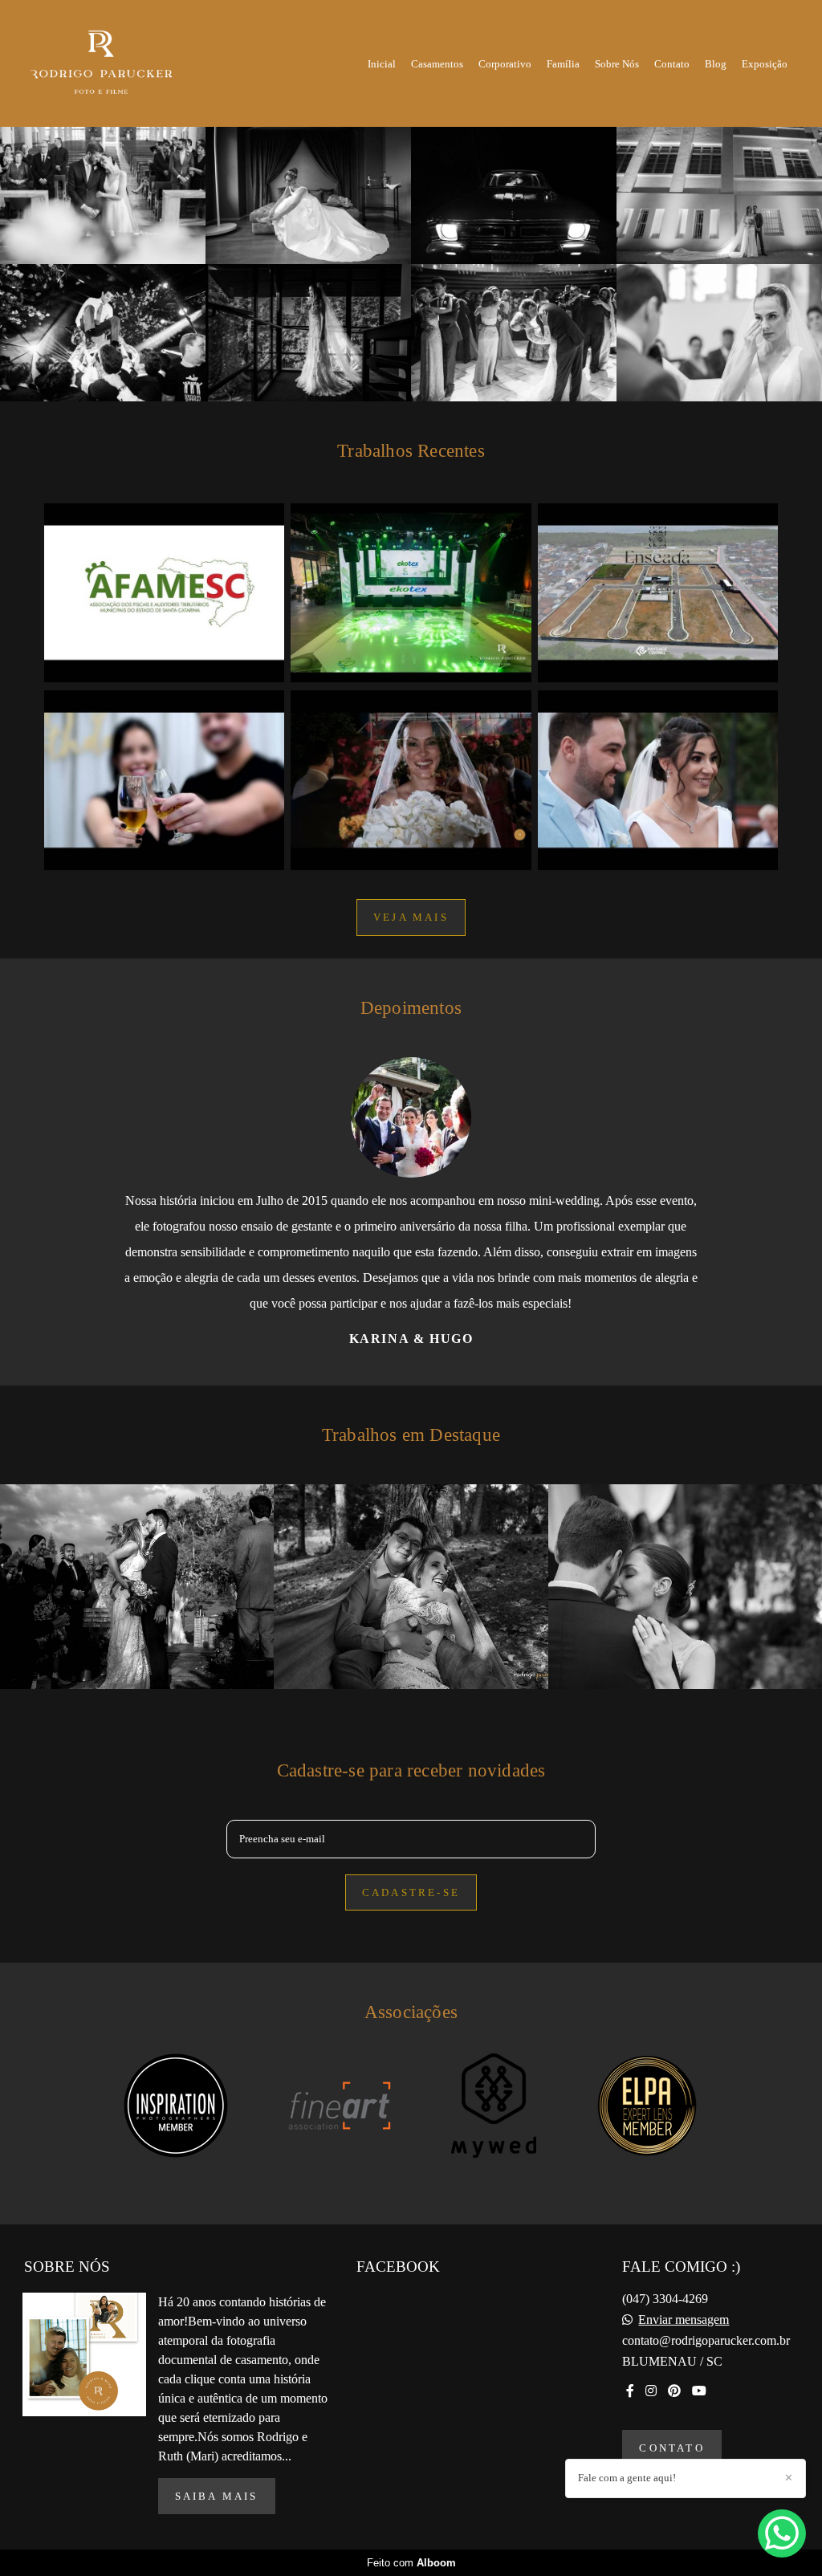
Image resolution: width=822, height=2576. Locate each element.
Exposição (765, 64)
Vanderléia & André (414, 1390)
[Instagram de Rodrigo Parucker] (651, 2442)
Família (563, 64)
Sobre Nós (617, 64)
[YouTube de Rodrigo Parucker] (699, 2442)
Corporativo (505, 64)
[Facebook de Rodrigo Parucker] (630, 2442)
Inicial (382, 64)
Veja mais (411, 917)
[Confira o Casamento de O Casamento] (411, 780)
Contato (672, 64)
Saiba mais (217, 2548)
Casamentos (437, 64)
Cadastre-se (411, 1944)
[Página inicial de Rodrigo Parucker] (116, 63)
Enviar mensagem (684, 2371)
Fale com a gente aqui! (627, 2478)
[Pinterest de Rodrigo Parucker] (674, 2442)
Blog (716, 64)
